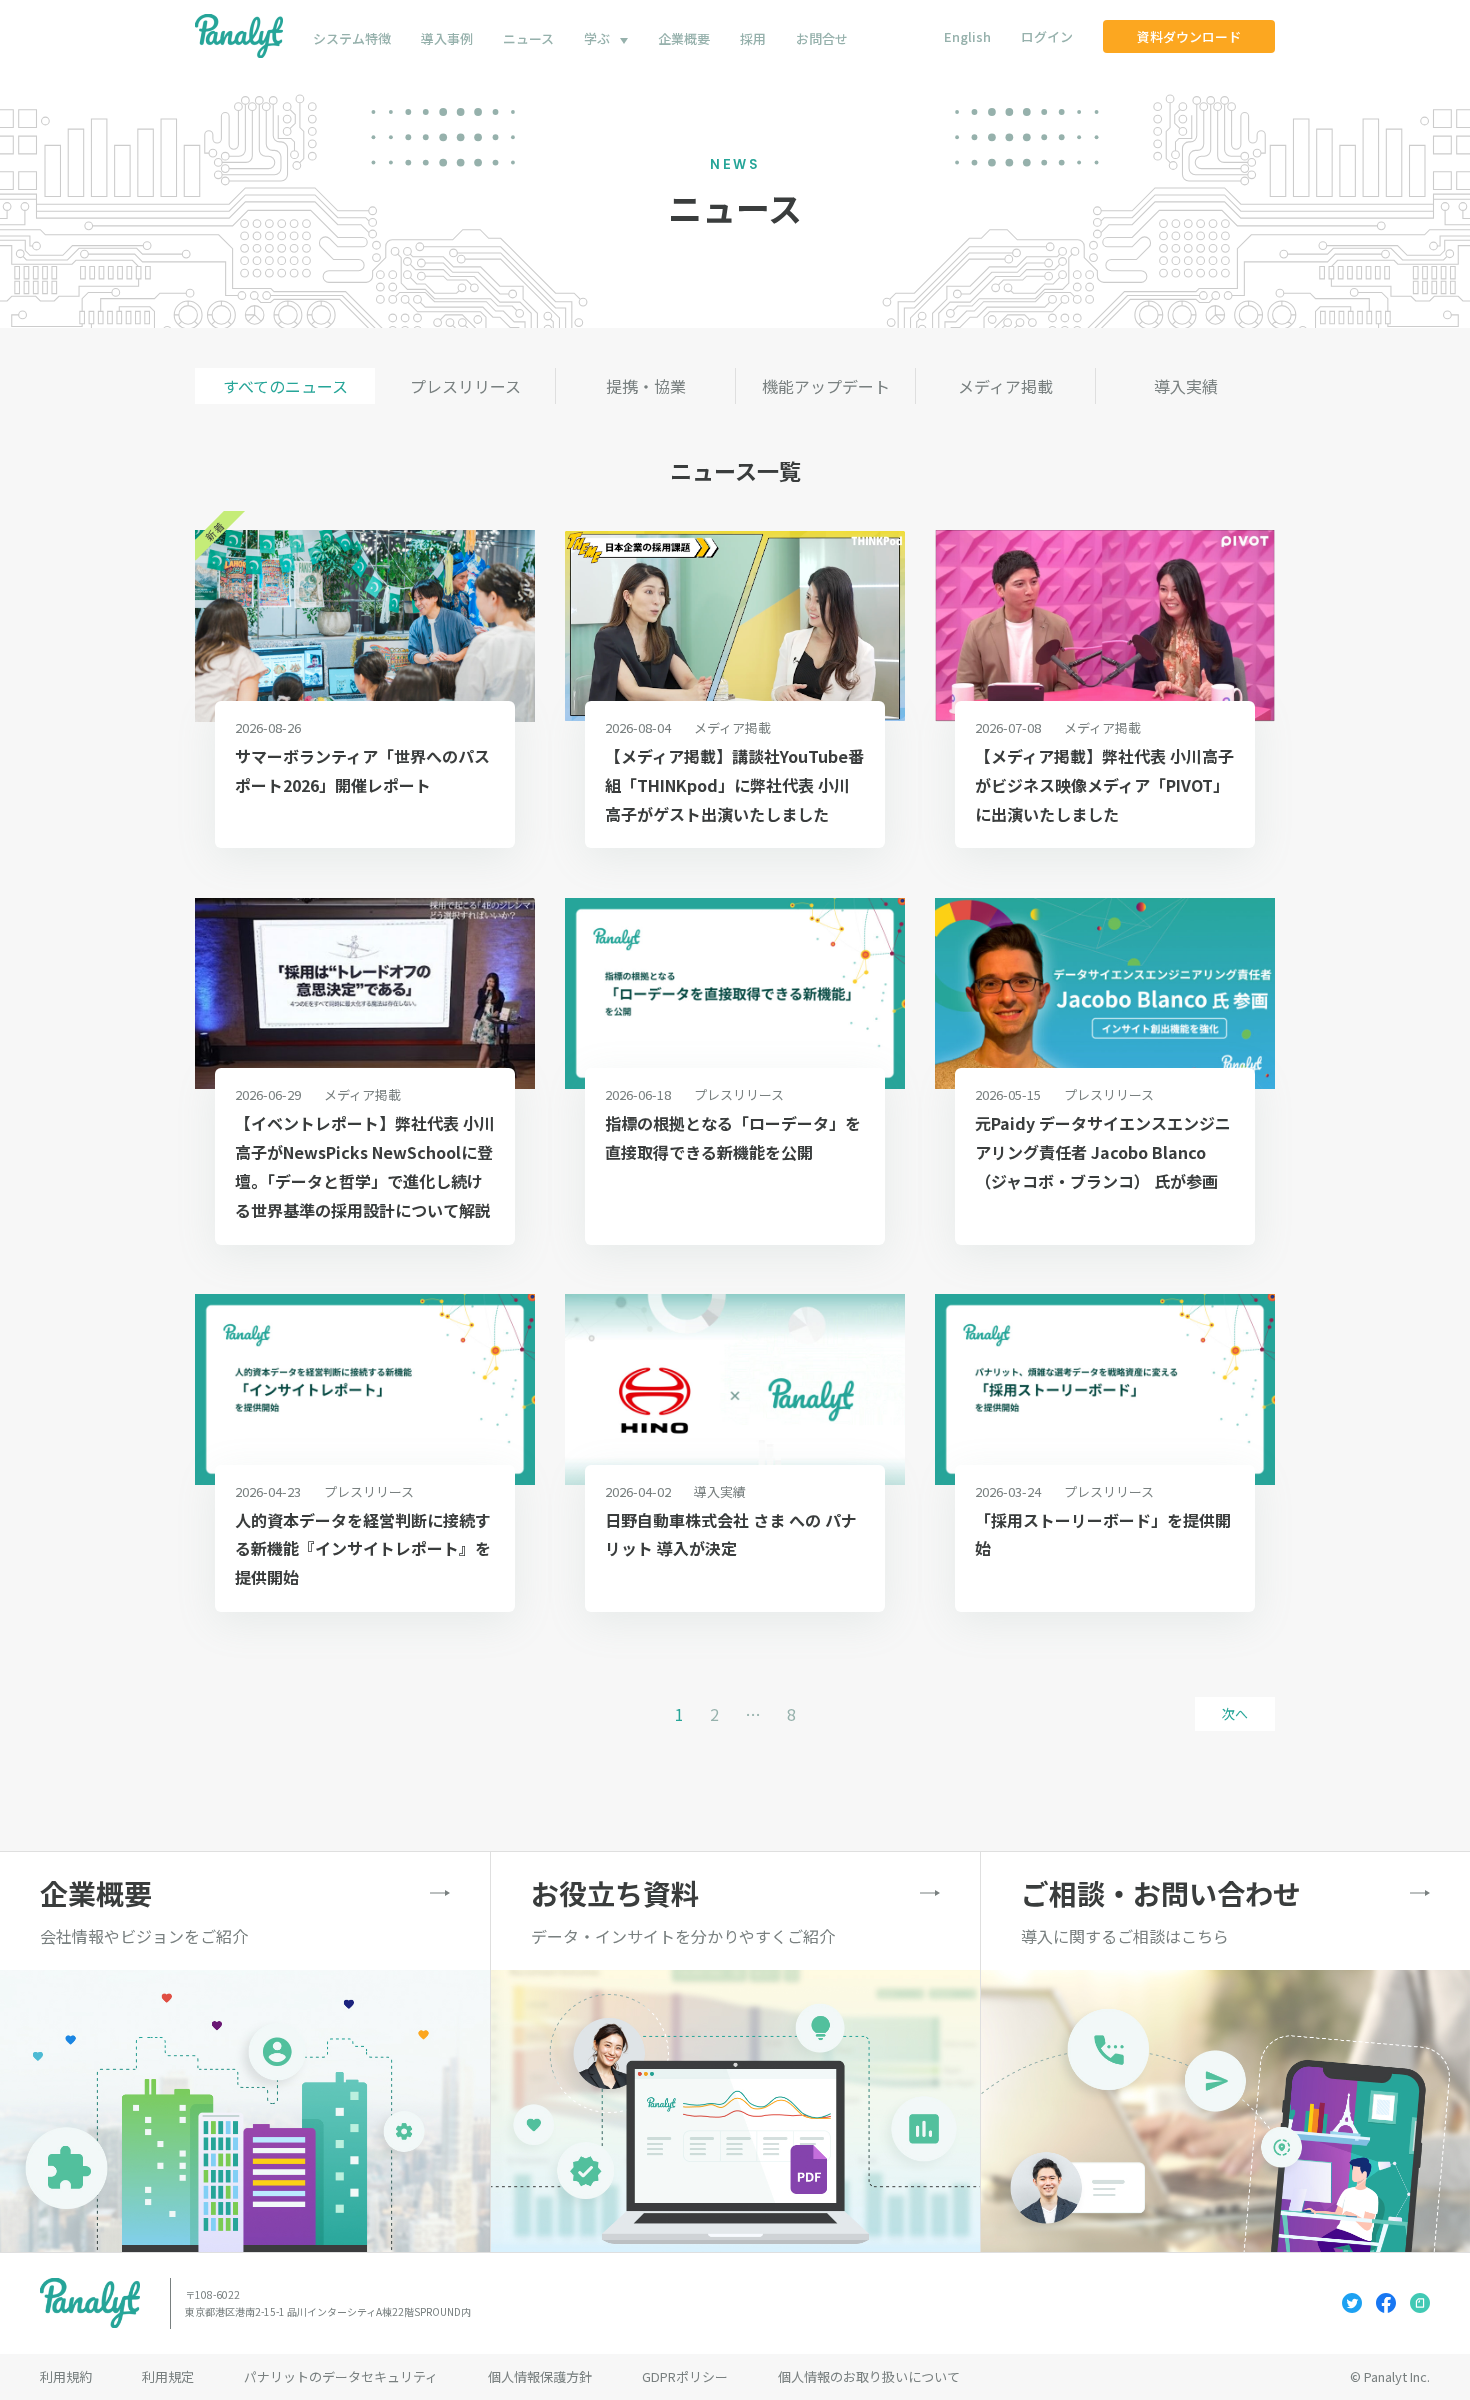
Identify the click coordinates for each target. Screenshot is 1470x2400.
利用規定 (168, 2376)
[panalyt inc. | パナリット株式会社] (239, 36)
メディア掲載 (1005, 386)
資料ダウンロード (1189, 36)
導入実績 (1186, 386)
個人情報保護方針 (540, 2376)
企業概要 (684, 38)
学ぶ (597, 38)
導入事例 (447, 38)
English (967, 36)
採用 (753, 38)
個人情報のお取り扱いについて (869, 2376)
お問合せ (822, 38)
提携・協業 (646, 386)
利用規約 (66, 2376)
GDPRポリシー (685, 2376)
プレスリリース (465, 386)
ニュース (528, 38)
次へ (1235, 1713)
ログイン (1047, 36)
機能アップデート (826, 386)
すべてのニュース (285, 386)
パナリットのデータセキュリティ (341, 2376)
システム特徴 (352, 38)
